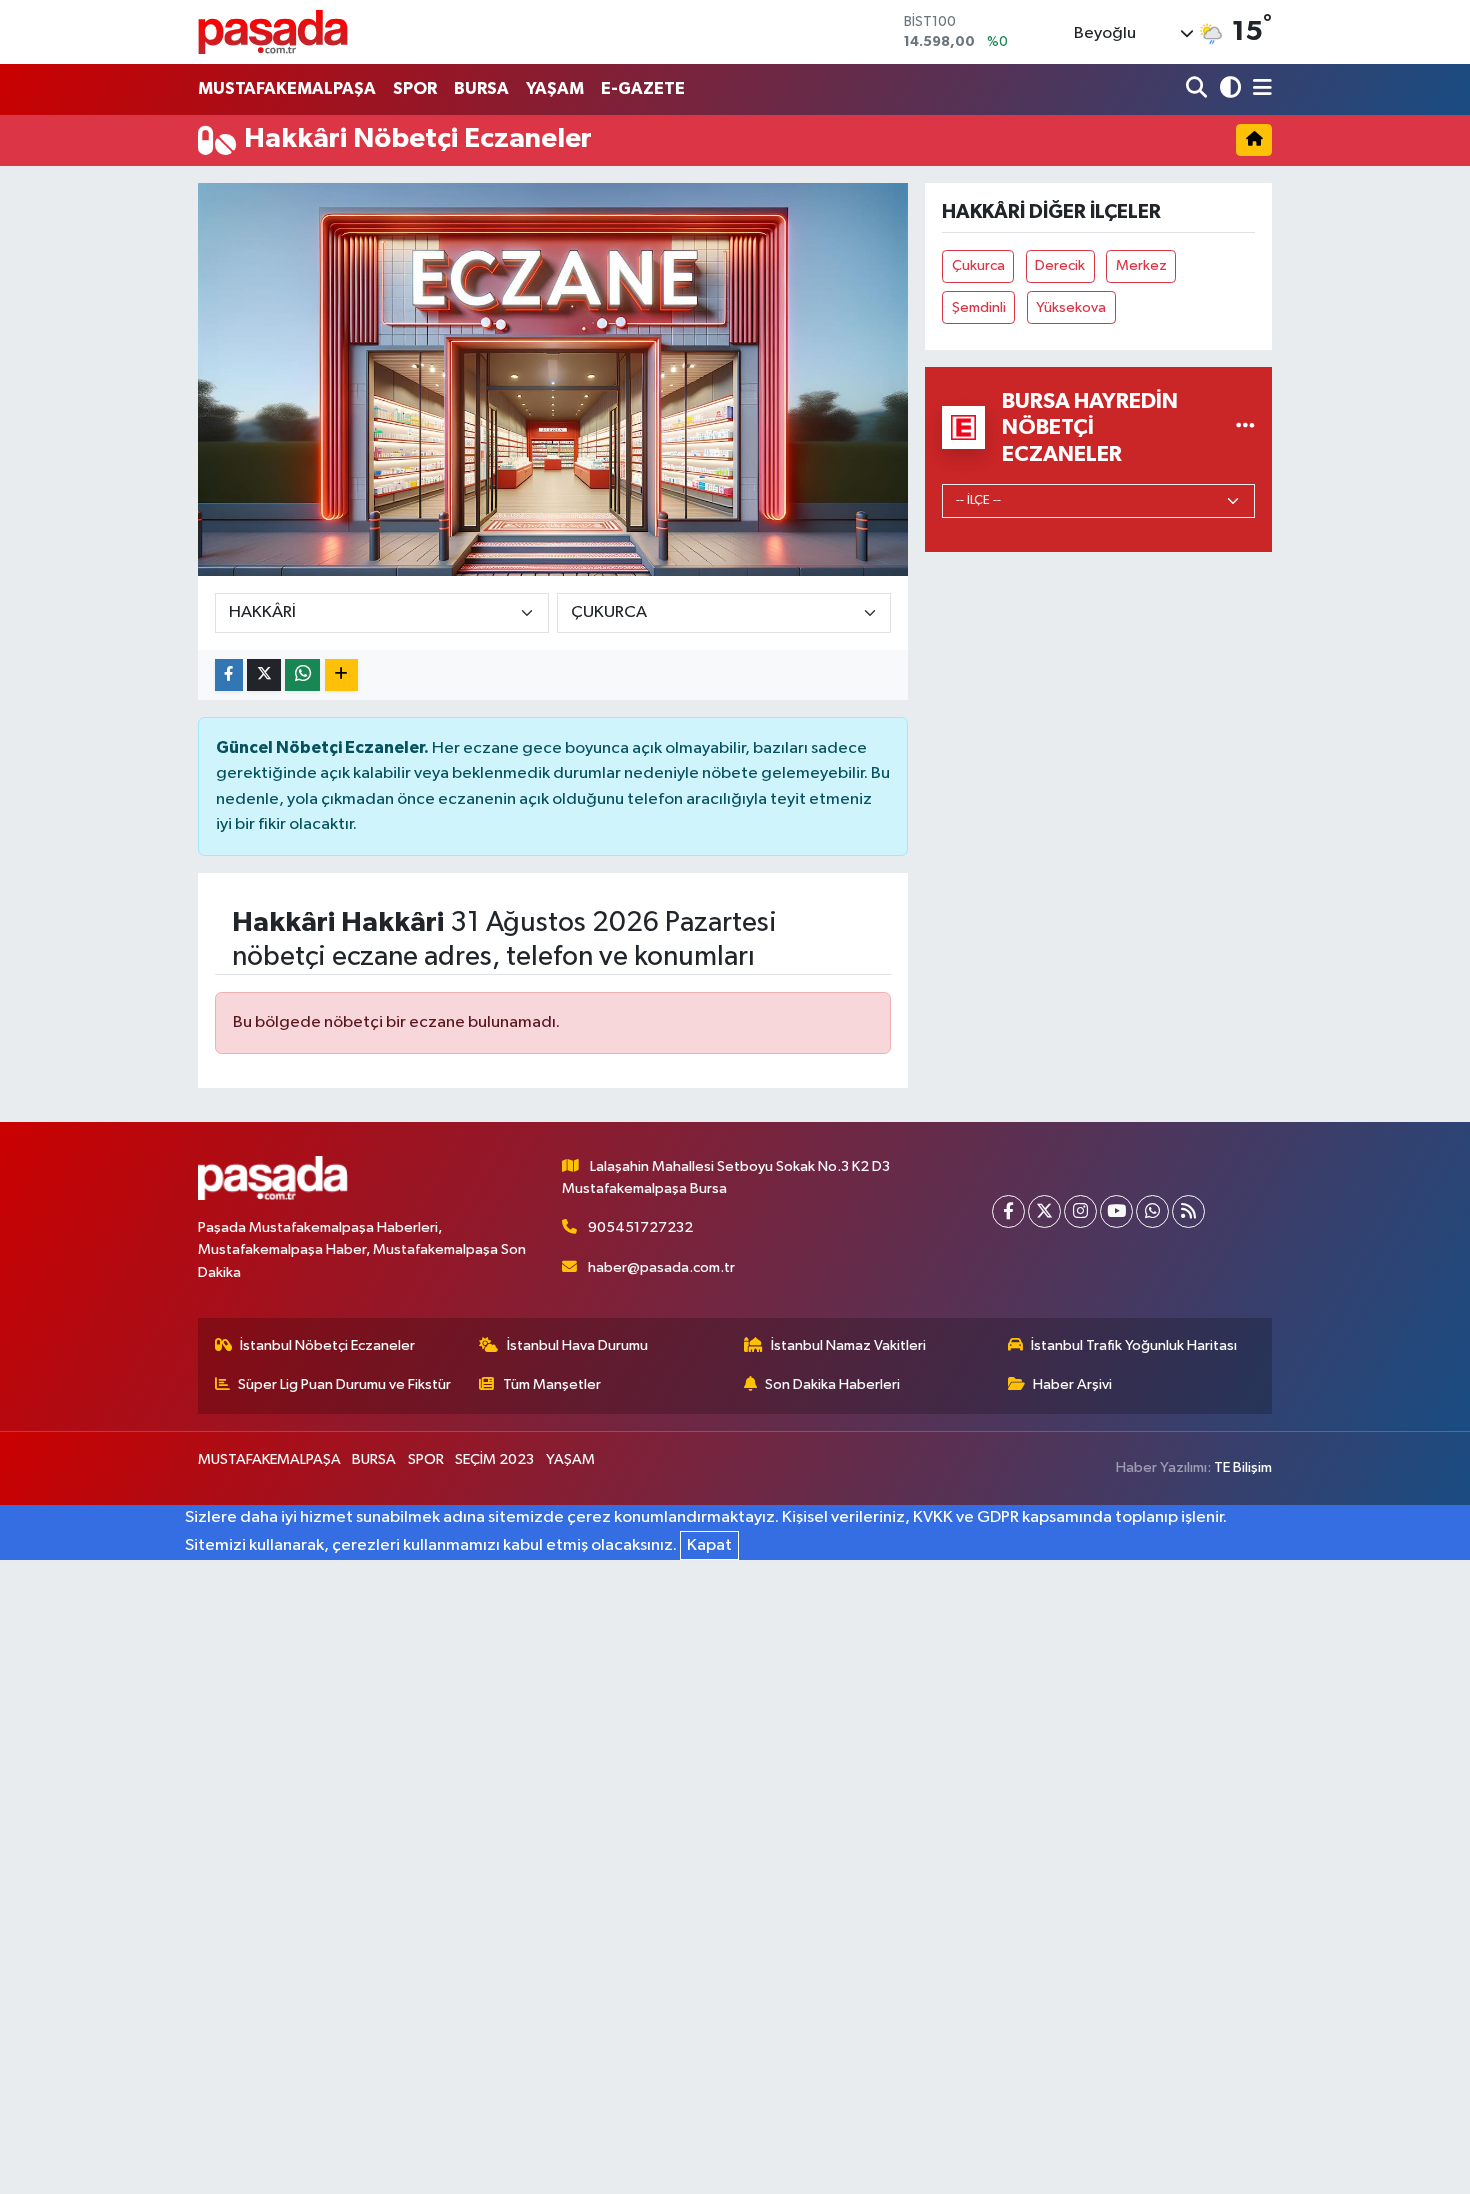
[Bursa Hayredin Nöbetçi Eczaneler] (1245, 427)
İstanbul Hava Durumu (577, 1345)
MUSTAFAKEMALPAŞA (287, 88)
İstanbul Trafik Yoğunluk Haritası (1134, 1345)
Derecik (1060, 265)
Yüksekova (1071, 307)
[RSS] (1188, 1211)
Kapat (709, 1545)
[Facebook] (1008, 1211)
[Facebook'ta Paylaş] (229, 675)
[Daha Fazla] (341, 675)
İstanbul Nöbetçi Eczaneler (327, 1345)
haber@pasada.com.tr (661, 1267)
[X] (1044, 1211)
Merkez (1141, 265)
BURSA (481, 88)
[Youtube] (1116, 1211)
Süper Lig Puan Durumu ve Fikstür (344, 1384)
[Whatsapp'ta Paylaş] (302, 675)
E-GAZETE (643, 88)
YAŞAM (555, 88)
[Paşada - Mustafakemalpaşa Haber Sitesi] (273, 31)
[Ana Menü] (1259, 89)
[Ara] (1198, 89)
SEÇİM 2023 (494, 1459)
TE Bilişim (1243, 1467)
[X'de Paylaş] (264, 675)
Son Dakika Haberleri (832, 1384)
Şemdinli (979, 307)
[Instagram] (1080, 1211)
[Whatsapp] (1152, 1211)
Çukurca (978, 265)
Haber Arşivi (1072, 1384)
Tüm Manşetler (552, 1384)
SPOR (415, 88)
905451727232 (640, 1227)
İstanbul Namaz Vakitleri (848, 1345)
